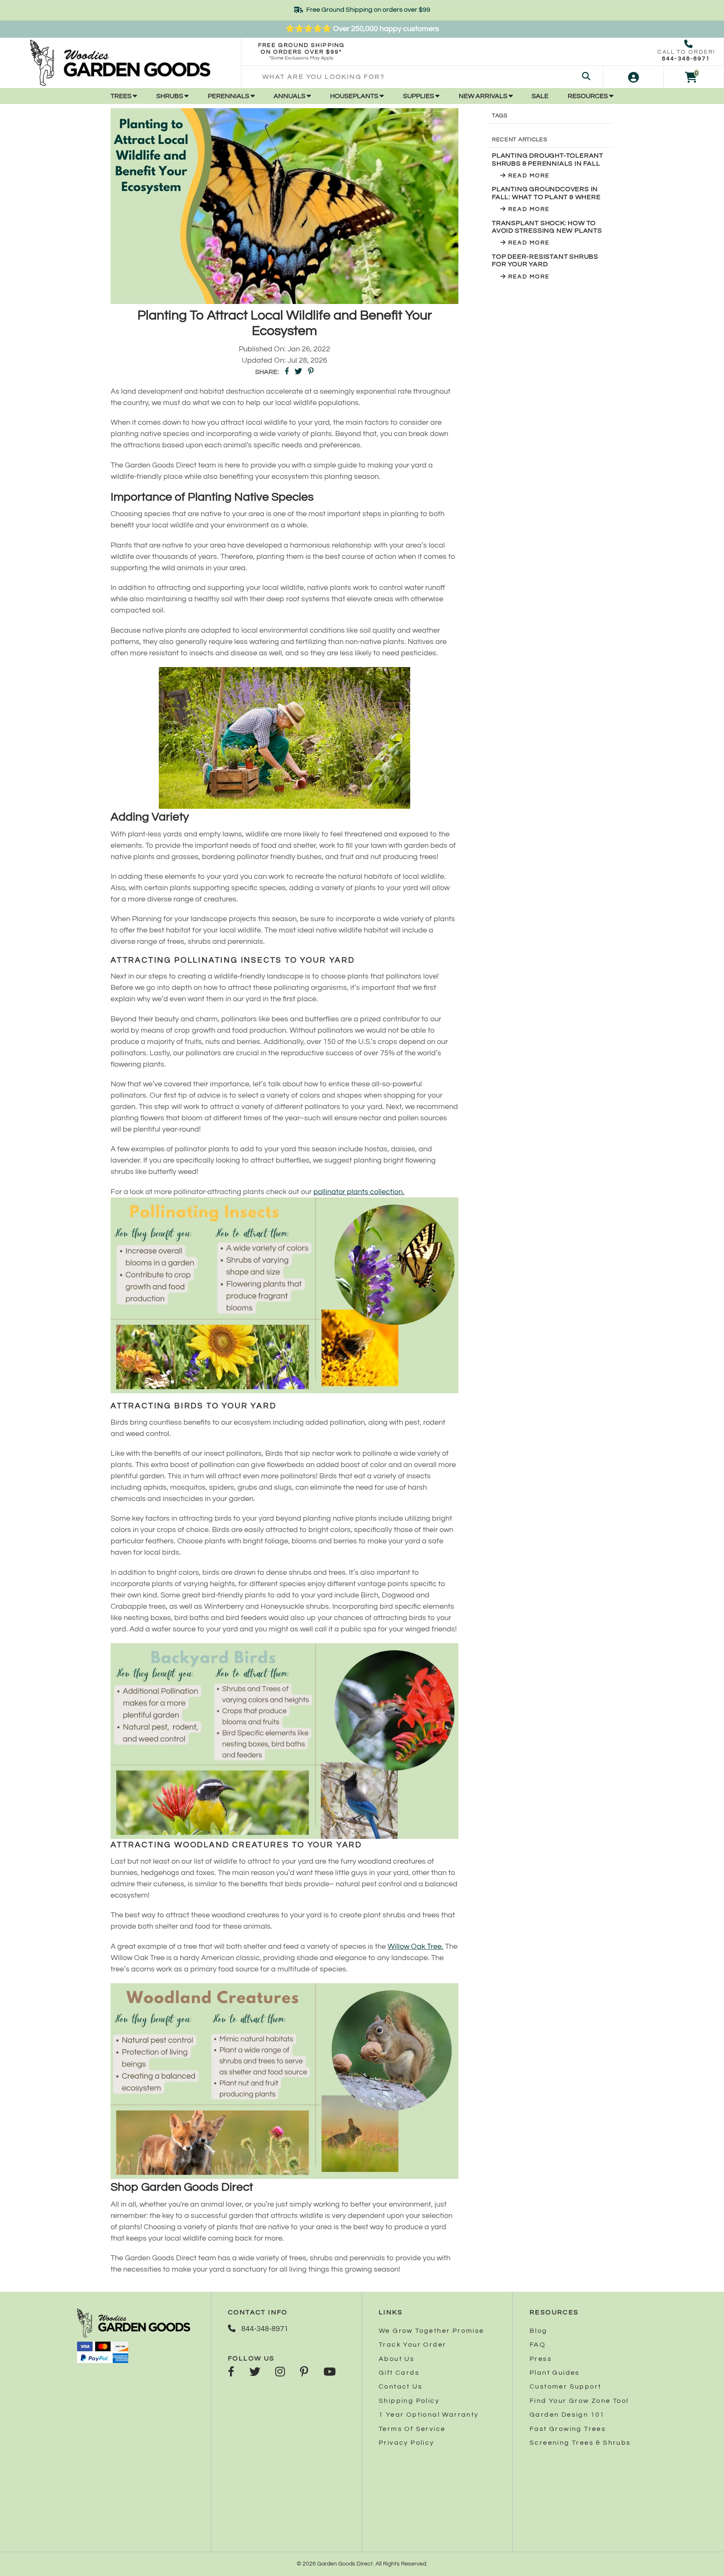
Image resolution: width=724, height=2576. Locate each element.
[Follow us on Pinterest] (304, 2373)
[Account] (633, 77)
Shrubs (170, 96)
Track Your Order (412, 2345)
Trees (122, 96)
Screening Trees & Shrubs (580, 2443)
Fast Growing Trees (568, 2429)
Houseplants (355, 96)
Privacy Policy (407, 2443)
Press (541, 2359)
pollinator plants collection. (359, 1192)
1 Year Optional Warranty (429, 2415)
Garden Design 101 (567, 2415)
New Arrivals (484, 96)
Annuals (290, 96)
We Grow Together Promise (432, 2331)
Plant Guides (555, 2373)
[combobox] (422, 77)
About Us (397, 2359)
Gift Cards (399, 2373)
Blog (539, 2331)
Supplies (419, 96)
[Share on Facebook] (287, 372)
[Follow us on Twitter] (255, 2373)
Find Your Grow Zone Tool (579, 2401)
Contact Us (401, 2386)
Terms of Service (412, 2429)
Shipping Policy (409, 2401)
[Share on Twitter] (298, 372)
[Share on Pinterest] (311, 372)
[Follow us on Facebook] (231, 2373)
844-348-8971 (686, 59)
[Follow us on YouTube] (330, 2373)
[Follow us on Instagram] (280, 2373)
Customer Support (565, 2386)
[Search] (586, 77)
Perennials (229, 96)
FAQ (538, 2345)
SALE (540, 96)
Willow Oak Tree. (415, 1946)
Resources (588, 96)
